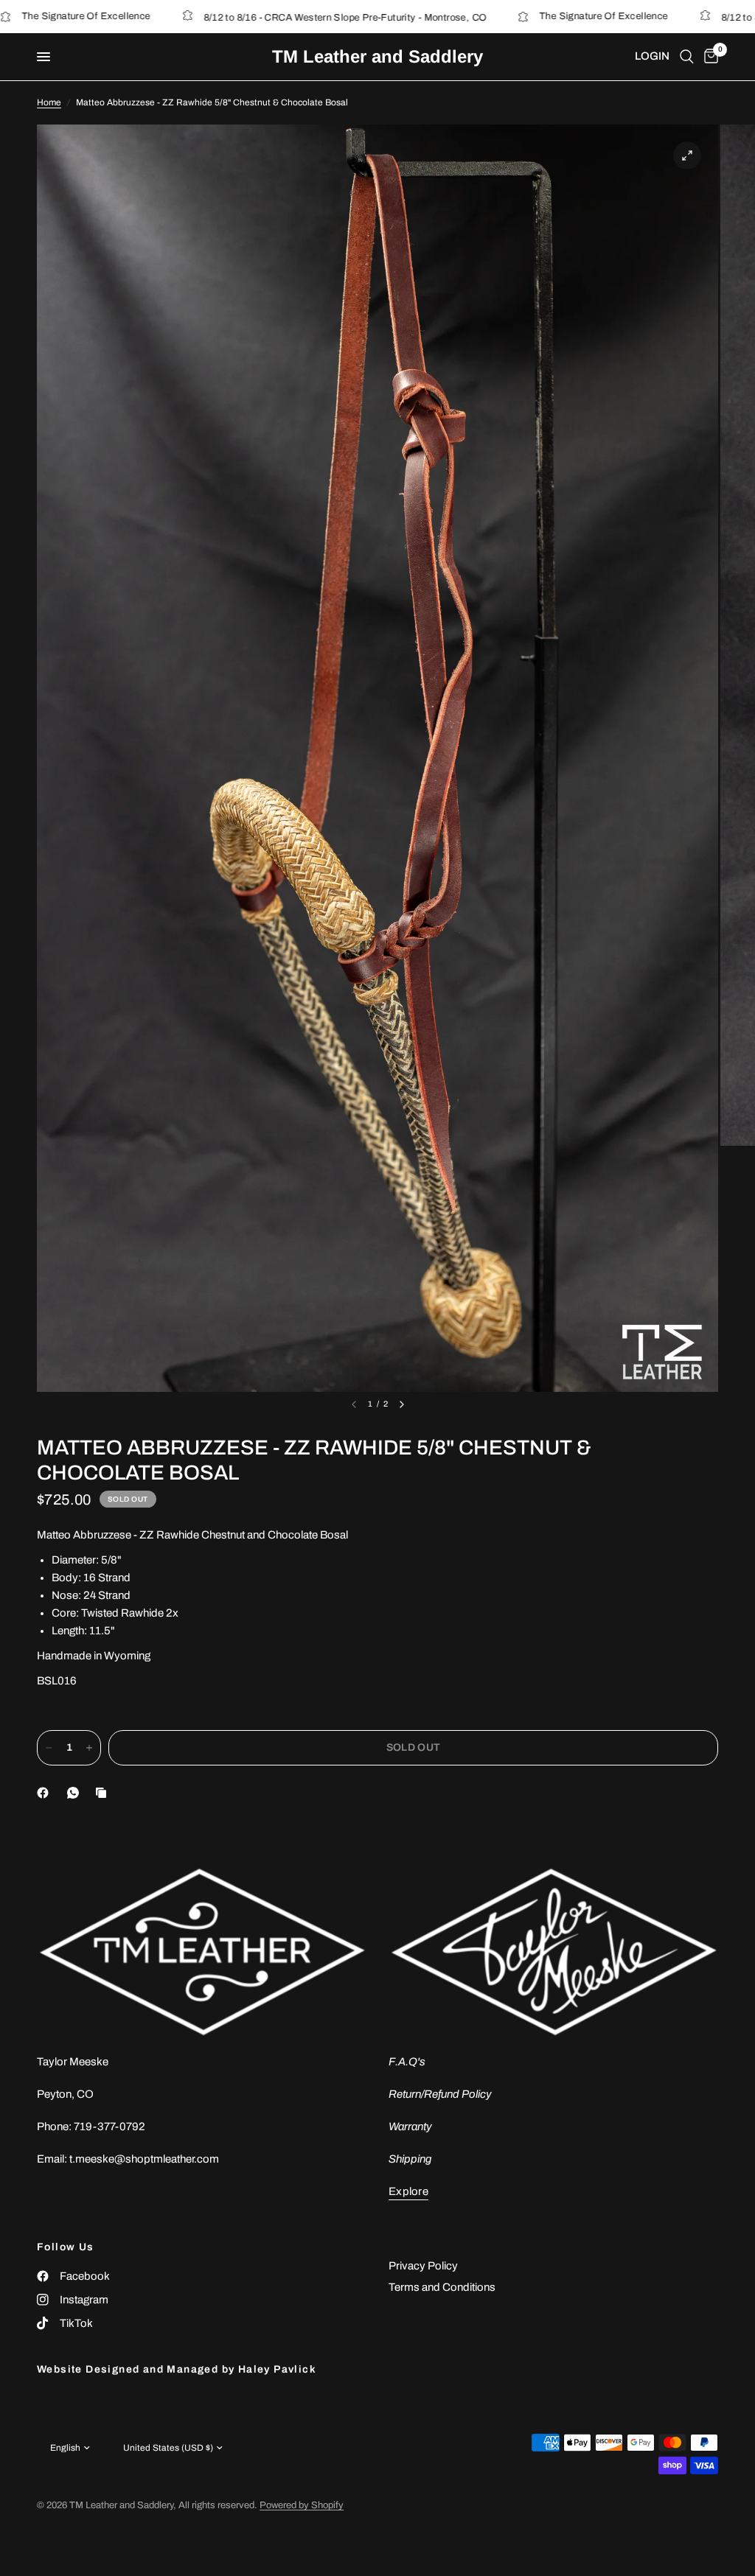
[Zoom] (687, 155)
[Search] (687, 57)
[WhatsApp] (76, 1793)
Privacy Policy (423, 2266)
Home (49, 102)
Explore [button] (408, 2191)
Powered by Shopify (302, 2505)
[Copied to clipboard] (104, 1793)
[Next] (402, 1404)
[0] (709, 57)
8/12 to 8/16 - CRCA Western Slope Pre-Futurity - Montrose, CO (278, 18)
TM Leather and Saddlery (377, 57)
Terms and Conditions (442, 2287)
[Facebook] (46, 1793)
